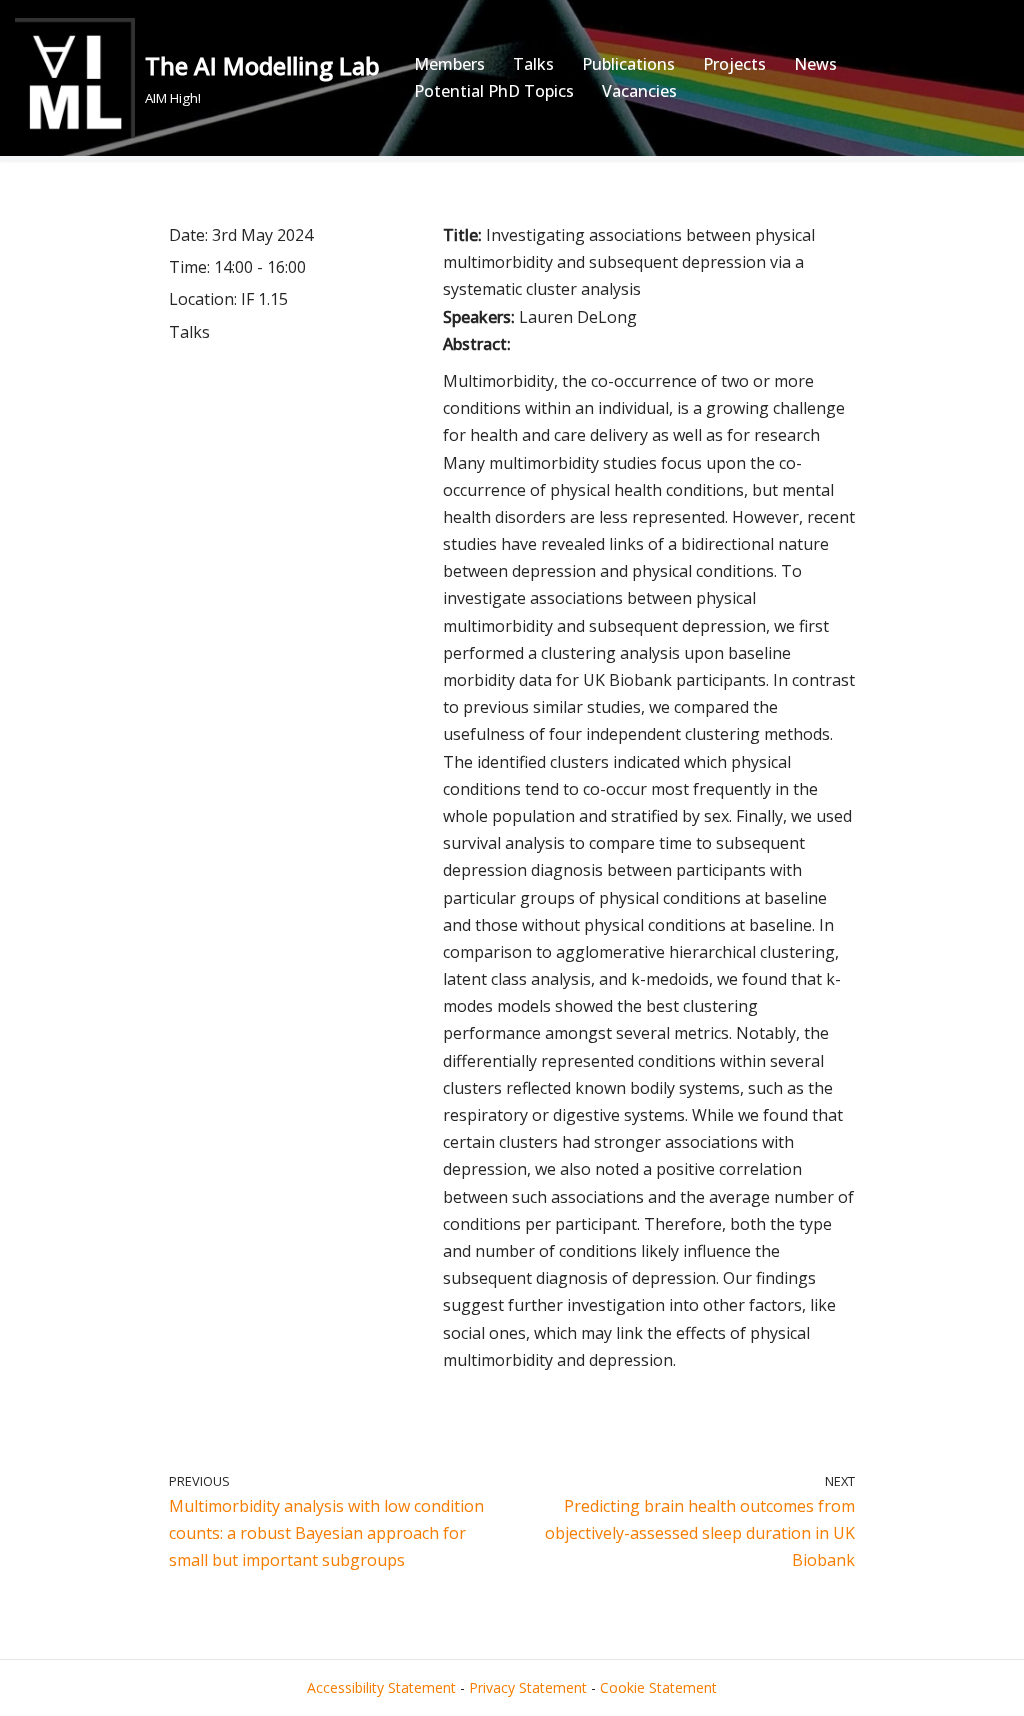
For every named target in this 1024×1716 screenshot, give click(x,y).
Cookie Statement (658, 1687)
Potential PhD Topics (494, 91)
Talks (533, 64)
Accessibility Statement (381, 1687)
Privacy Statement (528, 1687)
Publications (628, 64)
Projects (734, 64)
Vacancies (639, 91)
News (815, 64)
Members (449, 64)
